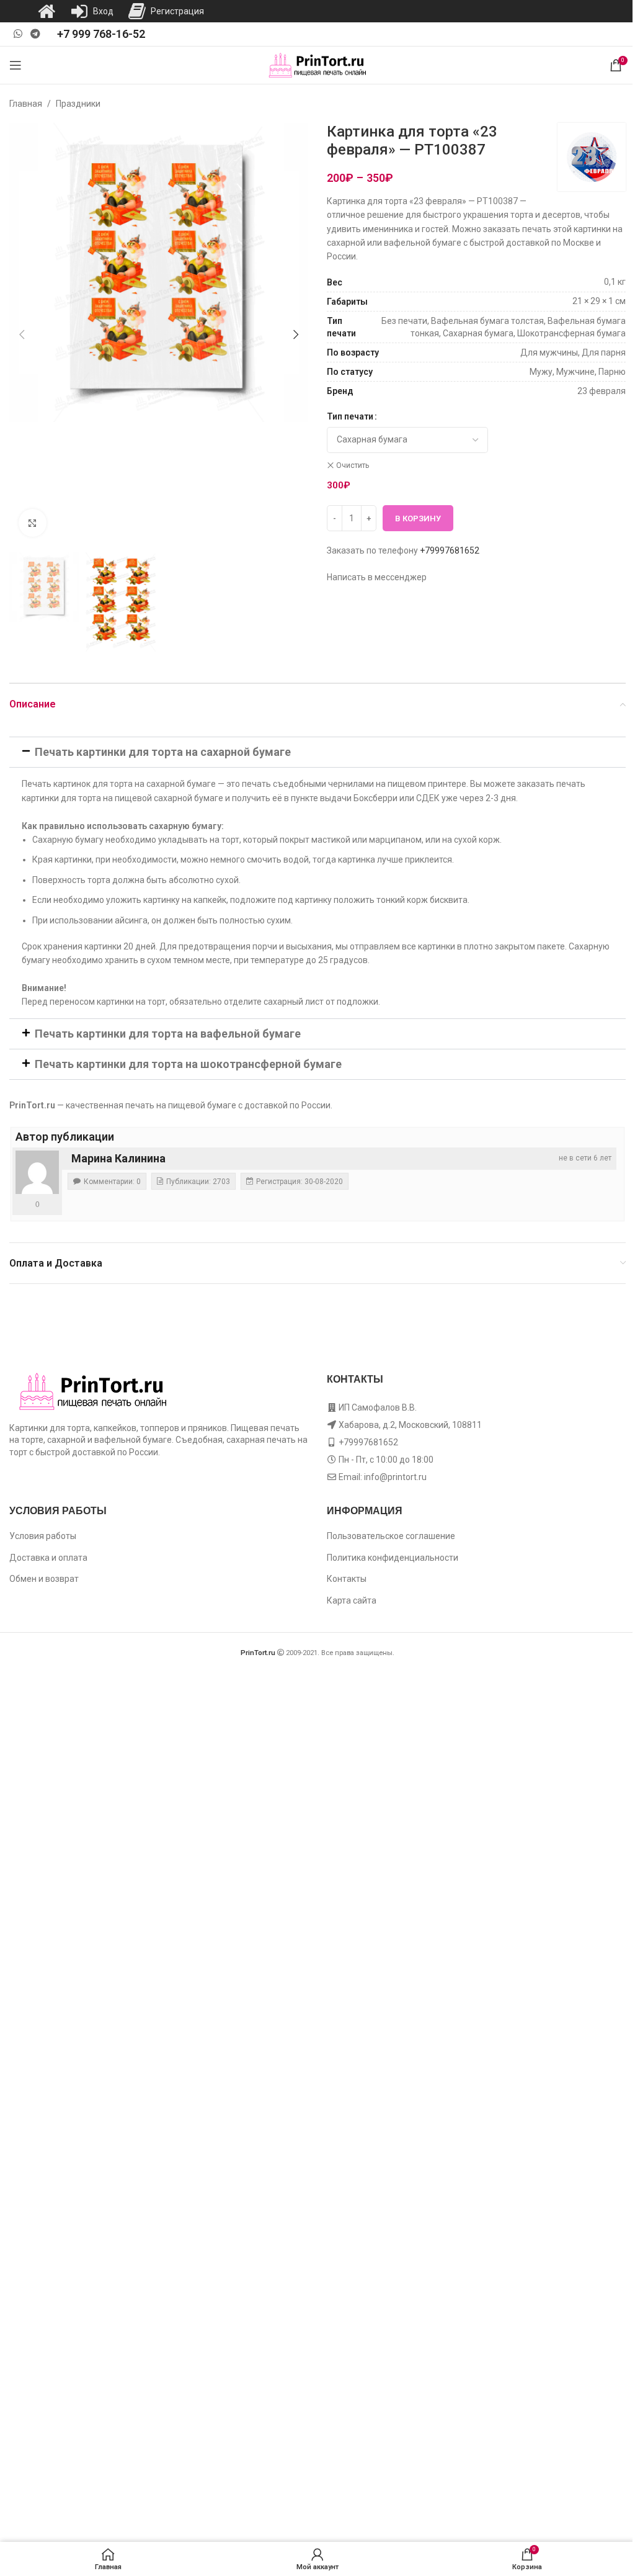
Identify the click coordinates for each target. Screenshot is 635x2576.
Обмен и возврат (44, 1579)
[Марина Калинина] (37, 1172)
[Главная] (47, 11)
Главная (26, 104)
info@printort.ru (395, 1477)
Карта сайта (352, 1600)
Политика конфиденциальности (393, 1558)
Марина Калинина (118, 1158)
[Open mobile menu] (16, 65)
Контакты (347, 1579)
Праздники (78, 104)
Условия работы (43, 1536)
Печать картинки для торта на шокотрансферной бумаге (188, 1064)
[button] (22, 334)
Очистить (353, 465)
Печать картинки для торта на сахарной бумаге (163, 752)
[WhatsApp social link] (18, 34)
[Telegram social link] (35, 34)
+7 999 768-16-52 (101, 34)
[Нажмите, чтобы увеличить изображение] (33, 523)
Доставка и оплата (48, 1558)
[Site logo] (318, 65)
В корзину (418, 518)
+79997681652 (450, 550)
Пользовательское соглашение (391, 1536)
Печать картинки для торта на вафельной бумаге (168, 1034)
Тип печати (350, 416)
